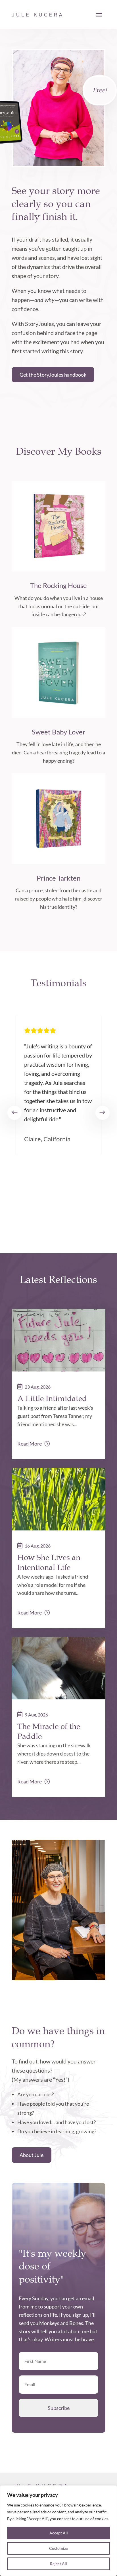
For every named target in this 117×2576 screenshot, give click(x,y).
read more (30, 1444)
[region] (58, 2531)
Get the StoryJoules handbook (53, 375)
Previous (14, 1113)
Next (103, 1113)
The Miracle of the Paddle (49, 1731)
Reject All (58, 2564)
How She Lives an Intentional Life (49, 1562)
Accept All (59, 2533)
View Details (58, 568)
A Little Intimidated (52, 1398)
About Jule (32, 2155)
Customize (58, 2548)
